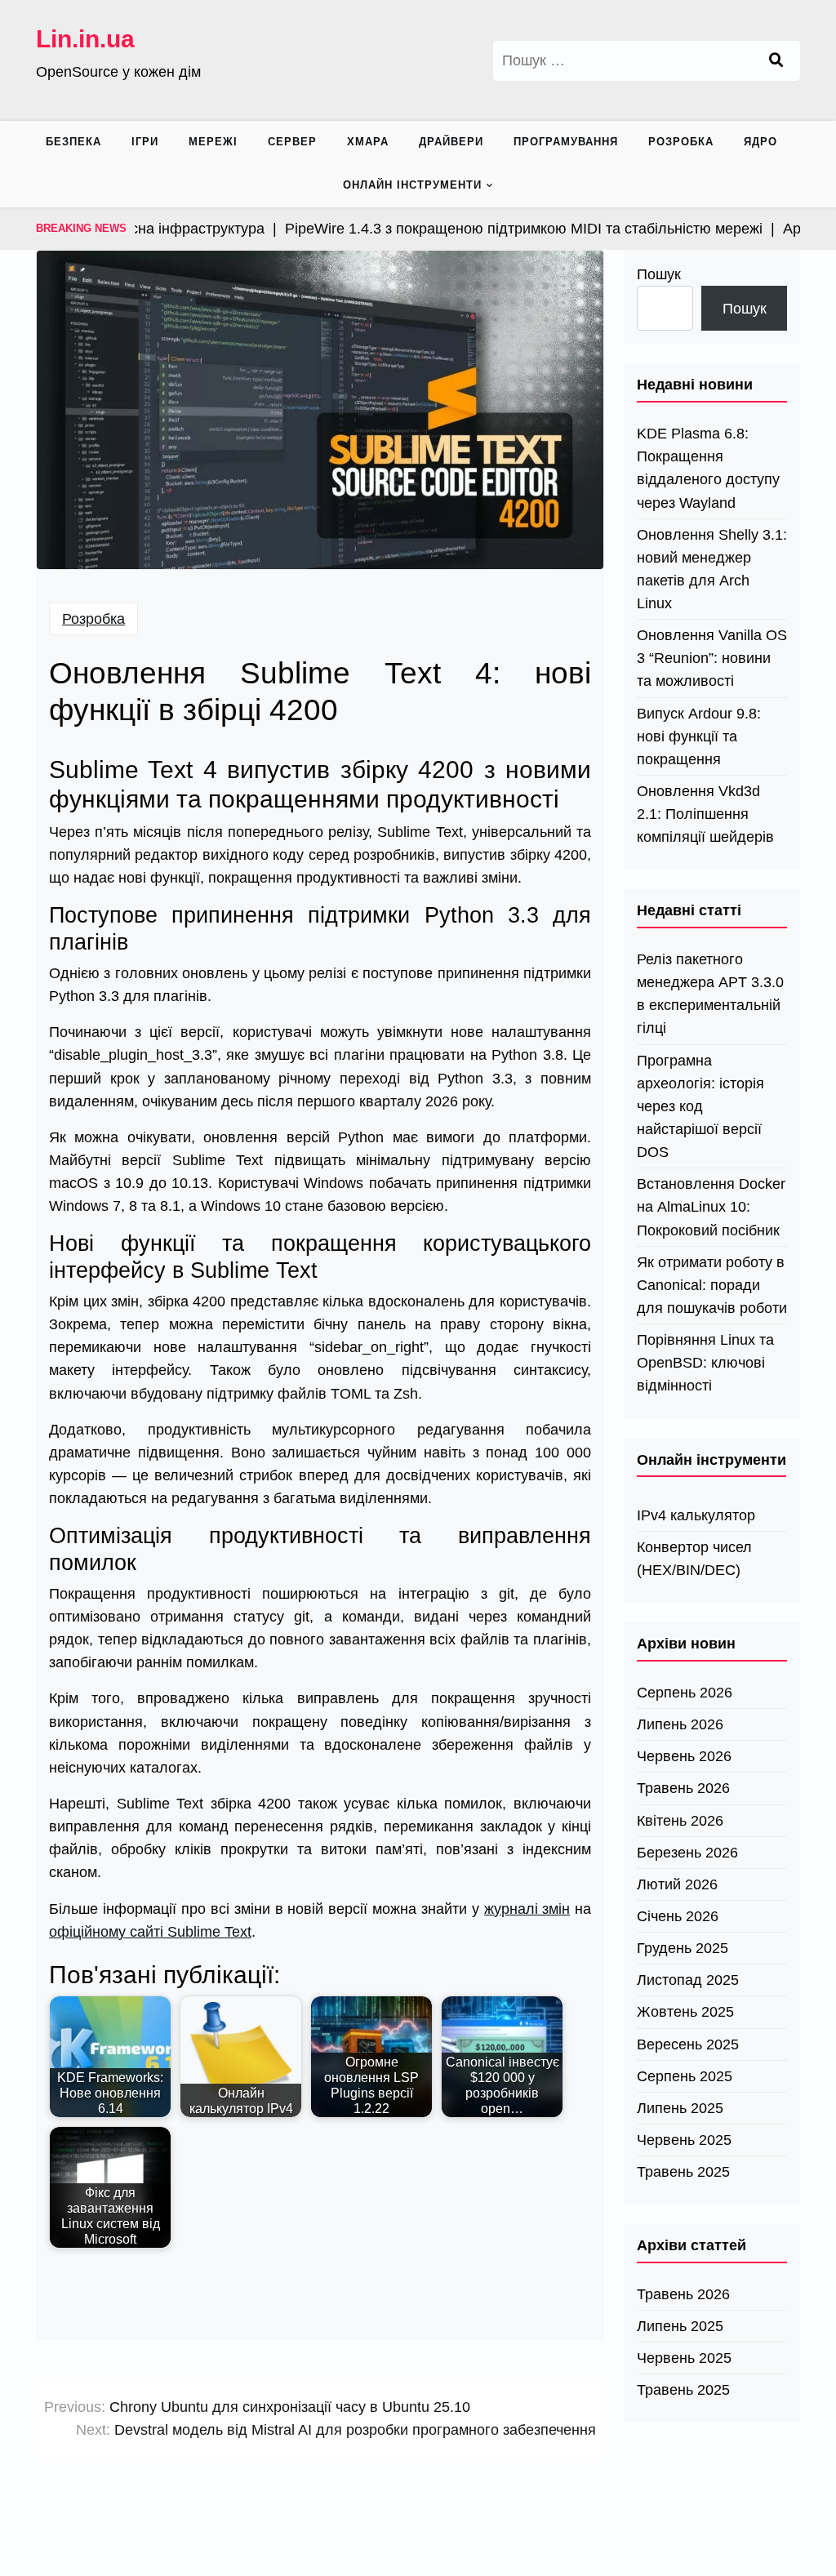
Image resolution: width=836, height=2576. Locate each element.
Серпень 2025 (685, 2076)
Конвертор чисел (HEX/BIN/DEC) (694, 1559)
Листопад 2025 (688, 1980)
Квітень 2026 (680, 1821)
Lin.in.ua (85, 39)
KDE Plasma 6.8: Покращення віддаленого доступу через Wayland (708, 468)
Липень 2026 (680, 1724)
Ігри (145, 142)
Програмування (566, 142)
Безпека (73, 142)
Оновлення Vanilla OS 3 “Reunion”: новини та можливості (712, 658)
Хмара (368, 142)
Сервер (292, 142)
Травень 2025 (683, 2172)
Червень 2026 (684, 1756)
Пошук (659, 274)
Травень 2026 (683, 1788)
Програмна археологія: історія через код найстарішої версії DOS (700, 1107)
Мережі (213, 142)
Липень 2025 (680, 2108)
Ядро (760, 142)
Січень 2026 (678, 1916)
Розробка (681, 142)
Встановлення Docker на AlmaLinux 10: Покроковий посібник (711, 1207)
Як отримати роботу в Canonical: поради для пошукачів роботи (712, 1285)
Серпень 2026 (685, 1693)
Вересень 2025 (688, 2044)
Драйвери (451, 142)
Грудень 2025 (683, 1948)
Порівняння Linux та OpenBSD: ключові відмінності (705, 1363)
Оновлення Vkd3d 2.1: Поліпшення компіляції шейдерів (705, 814)
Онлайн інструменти (412, 185)
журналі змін (527, 1909)
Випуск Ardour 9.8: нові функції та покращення (699, 736)
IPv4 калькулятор (696, 1515)
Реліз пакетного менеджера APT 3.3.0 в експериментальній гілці (710, 994)
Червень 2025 (684, 2140)
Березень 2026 (687, 1853)
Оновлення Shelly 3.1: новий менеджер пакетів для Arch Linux (712, 569)
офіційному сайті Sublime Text (150, 1932)
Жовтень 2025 (685, 2012)
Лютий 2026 (677, 1884)
